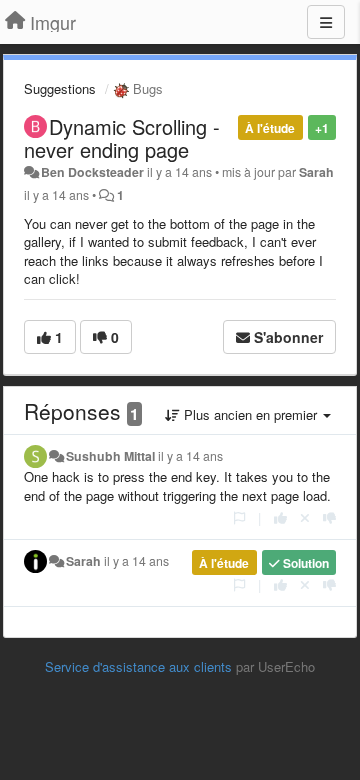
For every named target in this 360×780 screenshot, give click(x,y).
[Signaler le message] (239, 517)
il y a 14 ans (190, 456)
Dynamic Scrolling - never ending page (122, 138)
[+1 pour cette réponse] (280, 517)
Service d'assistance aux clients (138, 666)
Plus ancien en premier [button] (250, 414)
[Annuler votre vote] (305, 517)
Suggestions (60, 88)
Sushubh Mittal (110, 456)
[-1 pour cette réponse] (329, 517)
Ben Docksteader (92, 172)
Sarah (316, 172)
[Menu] (326, 22)
